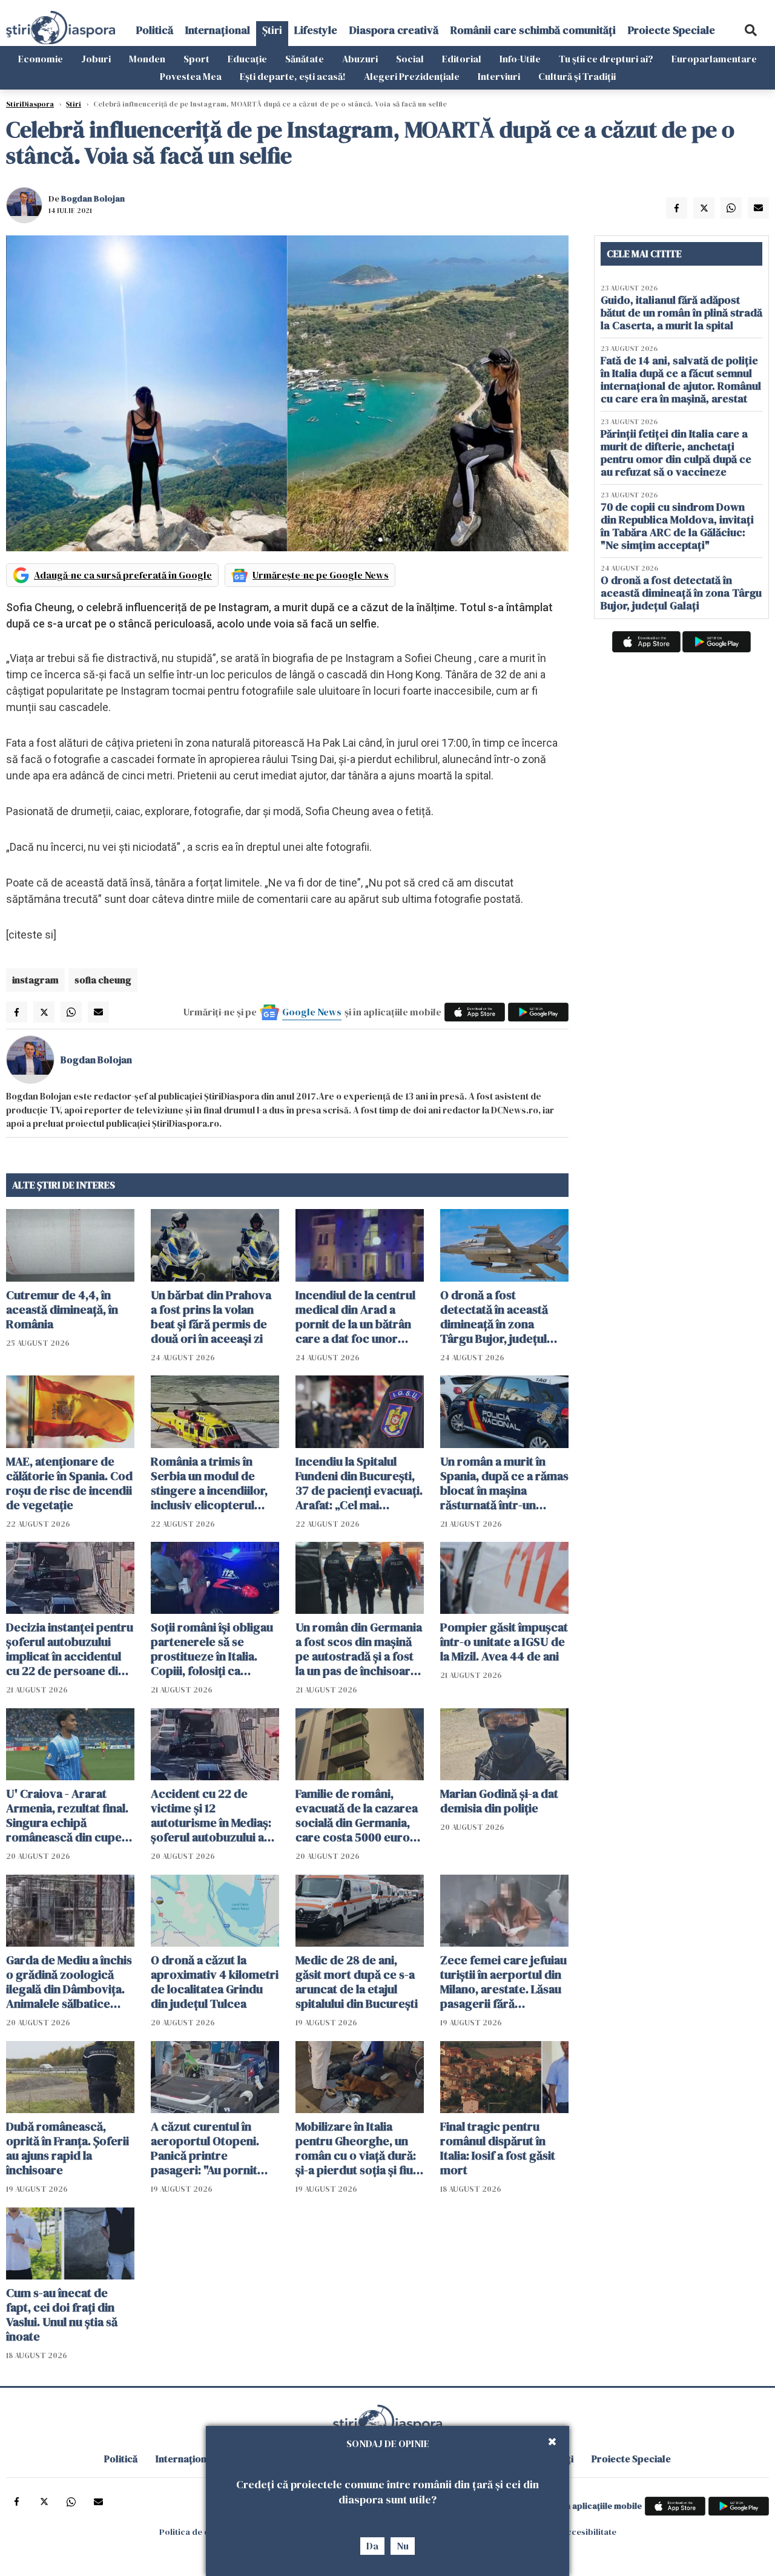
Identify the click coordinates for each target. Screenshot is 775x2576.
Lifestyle (316, 30)
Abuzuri (360, 59)
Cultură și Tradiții (577, 76)
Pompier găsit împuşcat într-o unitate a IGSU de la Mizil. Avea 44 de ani (504, 1642)
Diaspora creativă (394, 30)
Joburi (96, 59)
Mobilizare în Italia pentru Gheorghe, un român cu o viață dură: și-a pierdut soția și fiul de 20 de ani (356, 2148)
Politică (155, 30)
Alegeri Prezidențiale (412, 76)
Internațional (218, 30)
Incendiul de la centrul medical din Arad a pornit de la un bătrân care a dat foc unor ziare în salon (355, 1317)
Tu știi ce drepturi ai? (606, 59)
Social (410, 59)
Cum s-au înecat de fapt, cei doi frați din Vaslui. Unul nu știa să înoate (62, 2315)
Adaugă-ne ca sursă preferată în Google (123, 575)
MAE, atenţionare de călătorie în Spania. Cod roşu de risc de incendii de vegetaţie (69, 1483)
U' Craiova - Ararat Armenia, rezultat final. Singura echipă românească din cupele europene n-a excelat (69, 1815)
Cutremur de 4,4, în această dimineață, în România (62, 1309)
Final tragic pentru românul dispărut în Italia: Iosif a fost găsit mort (498, 2148)
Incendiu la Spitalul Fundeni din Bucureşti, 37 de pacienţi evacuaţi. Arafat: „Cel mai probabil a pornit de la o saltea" (359, 1483)
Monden (147, 59)
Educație (247, 59)
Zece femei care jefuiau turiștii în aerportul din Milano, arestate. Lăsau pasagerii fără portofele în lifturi (503, 1982)
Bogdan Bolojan (93, 198)
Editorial (462, 59)
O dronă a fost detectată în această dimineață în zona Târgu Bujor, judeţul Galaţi (494, 1317)
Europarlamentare (714, 59)
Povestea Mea (191, 76)
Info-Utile (520, 59)
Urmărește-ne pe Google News (321, 575)
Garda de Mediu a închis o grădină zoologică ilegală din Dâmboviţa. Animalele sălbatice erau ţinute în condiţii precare (69, 1982)
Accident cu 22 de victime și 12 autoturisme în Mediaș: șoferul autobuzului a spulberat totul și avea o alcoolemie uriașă (215, 1815)
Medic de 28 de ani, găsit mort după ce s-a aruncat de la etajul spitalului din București (357, 1982)
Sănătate (305, 59)
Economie (41, 59)
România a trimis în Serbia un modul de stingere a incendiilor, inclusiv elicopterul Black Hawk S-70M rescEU (209, 1483)
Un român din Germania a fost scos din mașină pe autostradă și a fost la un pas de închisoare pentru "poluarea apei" (359, 1649)
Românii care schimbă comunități (533, 30)
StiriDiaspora (30, 104)
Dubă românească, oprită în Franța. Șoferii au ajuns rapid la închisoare (68, 2148)
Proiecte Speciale (671, 30)
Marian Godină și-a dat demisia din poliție (499, 1801)
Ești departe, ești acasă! (293, 76)
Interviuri (499, 76)
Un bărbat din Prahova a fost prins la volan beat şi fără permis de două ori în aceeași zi (211, 1317)
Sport (196, 59)
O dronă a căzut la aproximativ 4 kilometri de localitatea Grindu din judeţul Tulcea (215, 1982)
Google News (312, 1012)
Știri (272, 30)
